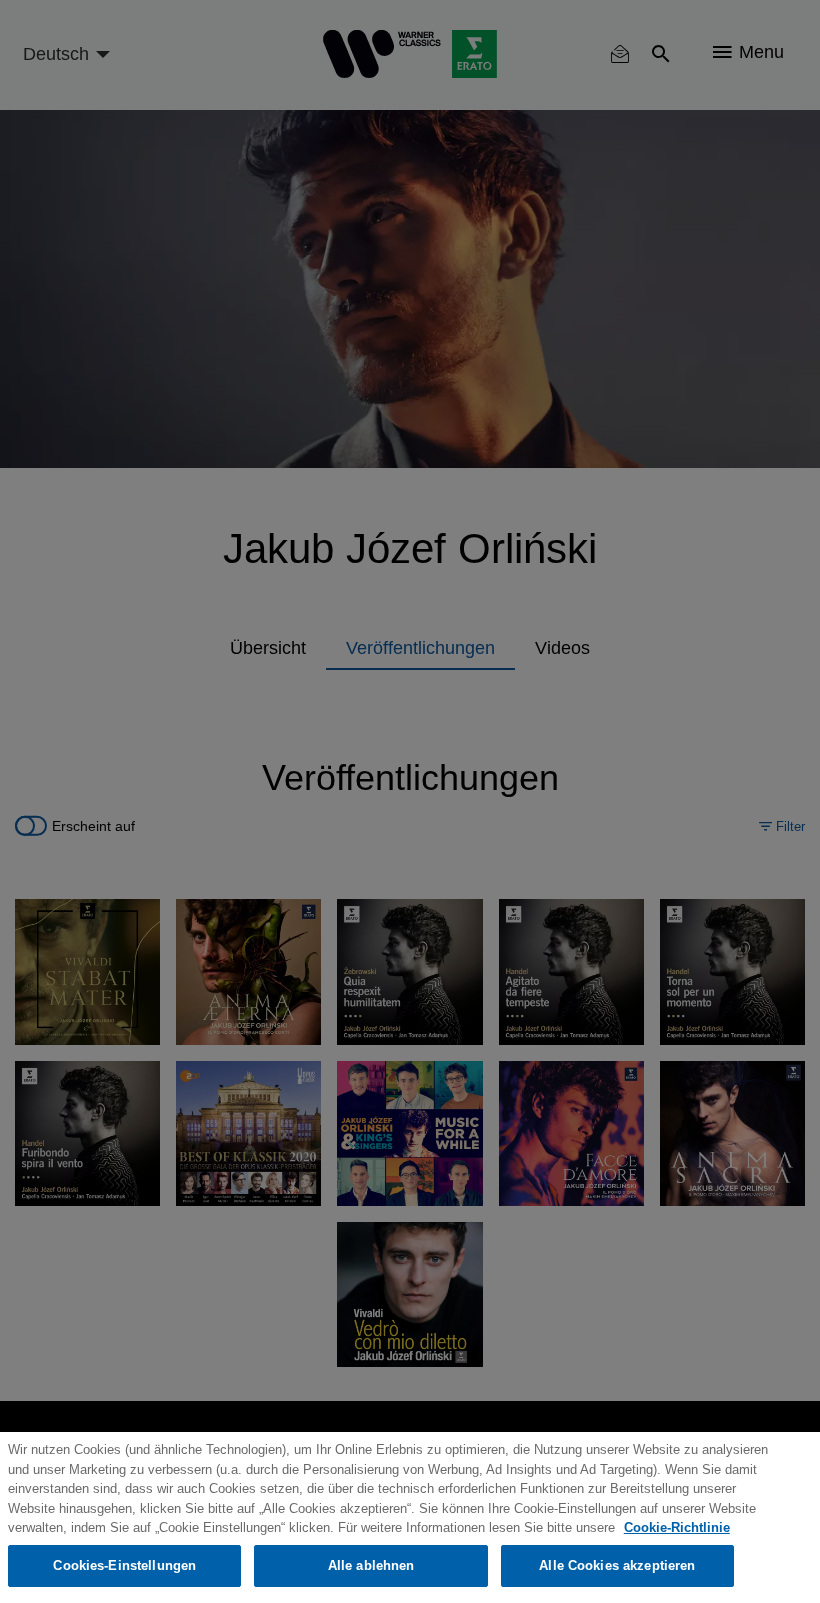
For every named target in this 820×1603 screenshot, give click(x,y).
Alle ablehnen (371, 1565)
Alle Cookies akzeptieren (617, 1565)
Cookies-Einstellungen (124, 1565)
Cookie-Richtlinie (677, 1527)
